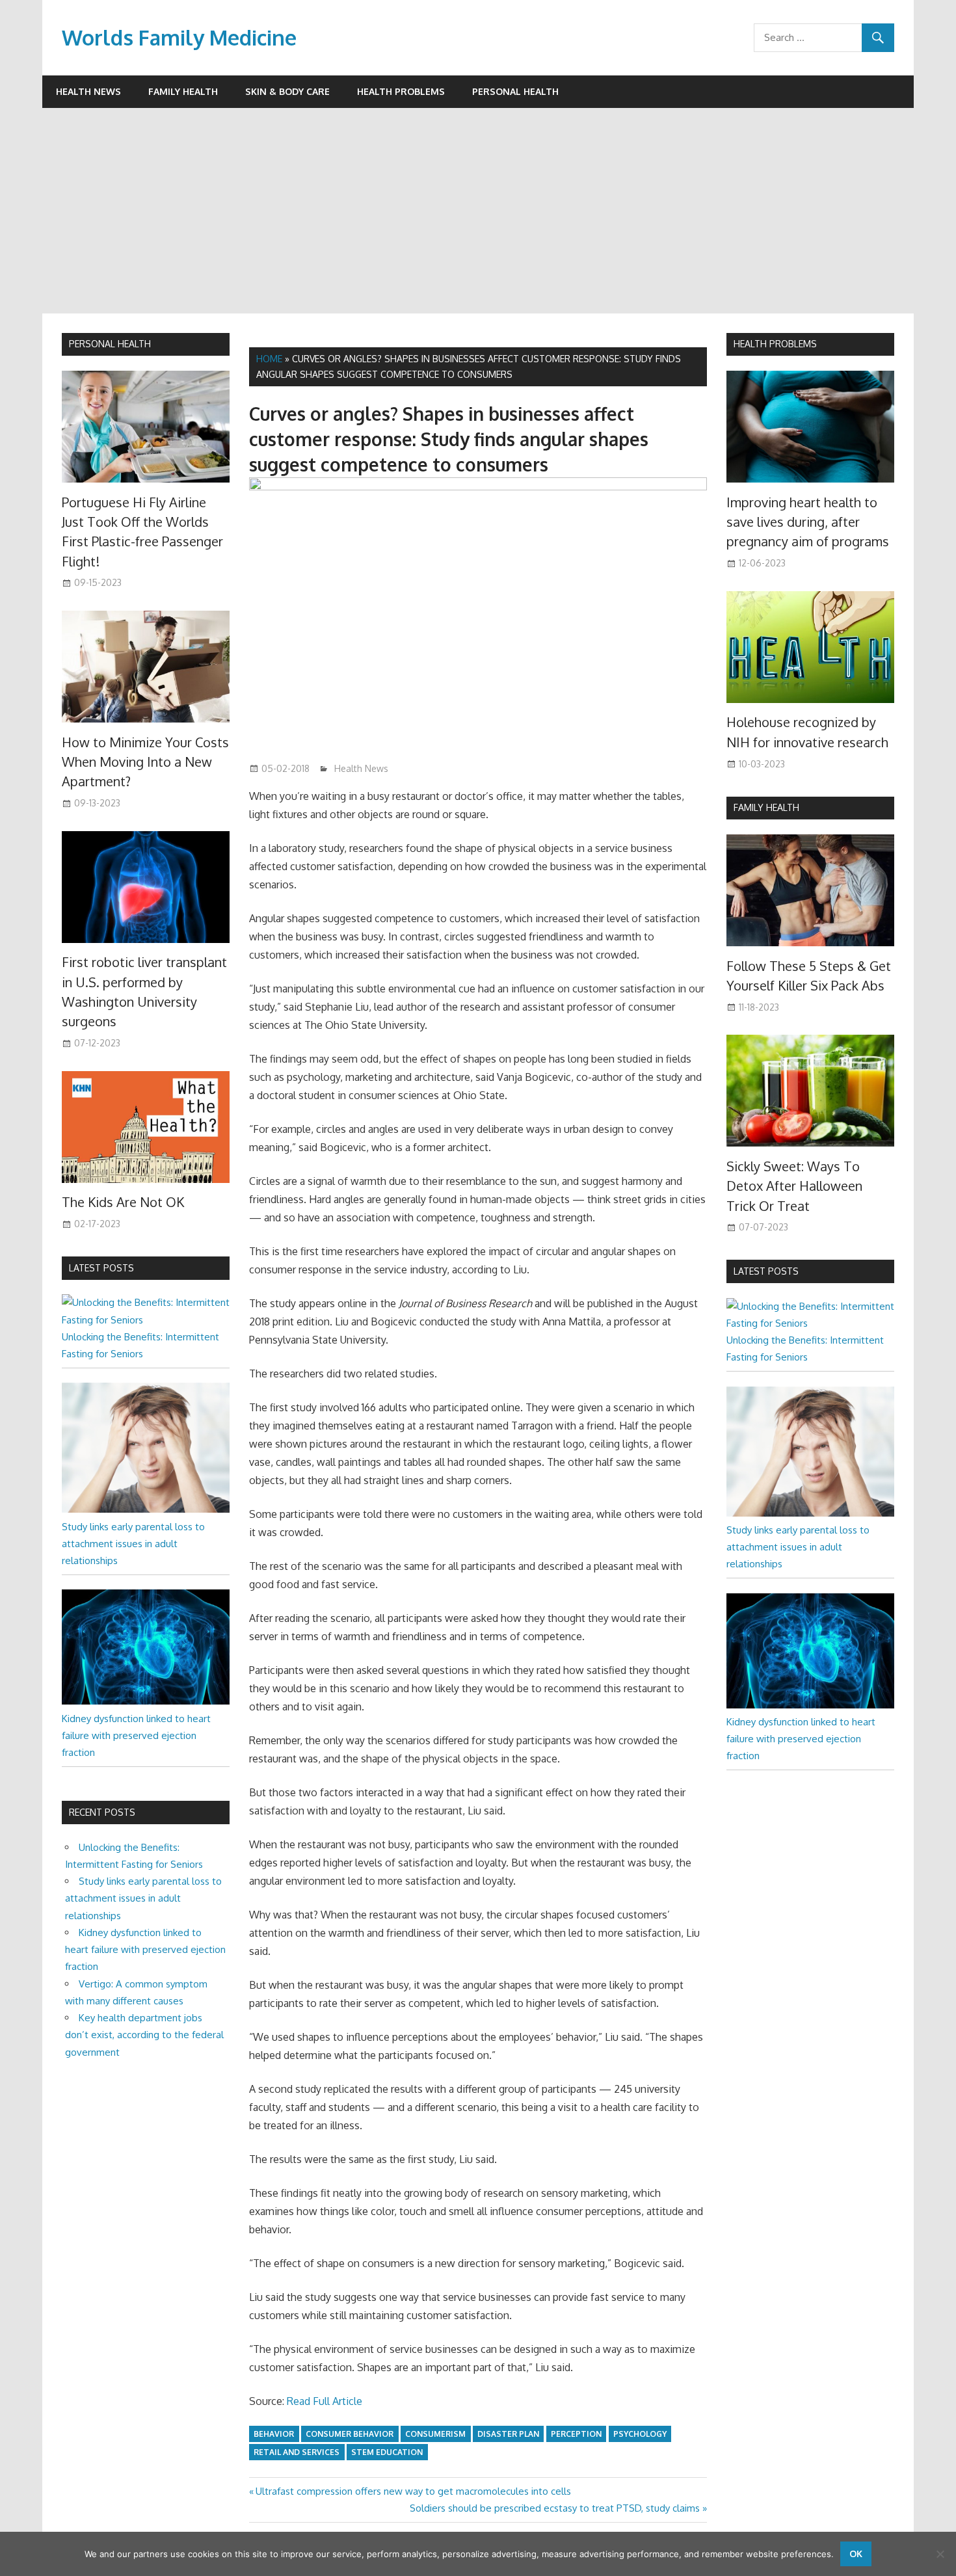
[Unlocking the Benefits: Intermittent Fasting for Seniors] (146, 1320)
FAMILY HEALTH (766, 807)
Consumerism (435, 2434)
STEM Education (387, 2452)
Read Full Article (325, 2401)
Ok (856, 2554)
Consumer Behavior (350, 2434)
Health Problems (401, 91)
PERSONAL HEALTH (110, 344)
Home (269, 359)
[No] (940, 2554)
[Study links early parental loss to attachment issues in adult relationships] (146, 1509)
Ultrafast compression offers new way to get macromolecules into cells (413, 2491)
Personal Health (515, 91)
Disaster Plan (508, 2434)
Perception (576, 2434)
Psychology (640, 2434)
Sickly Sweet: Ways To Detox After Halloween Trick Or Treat (794, 1186)
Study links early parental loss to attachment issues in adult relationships (133, 1544)
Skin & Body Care (287, 91)
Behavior (274, 2434)
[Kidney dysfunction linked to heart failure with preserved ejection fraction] (146, 1701)
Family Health (183, 91)
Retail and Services (297, 2452)
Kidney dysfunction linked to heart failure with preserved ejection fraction (136, 1736)
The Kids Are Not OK (123, 1202)
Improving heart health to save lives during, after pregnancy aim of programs (808, 522)
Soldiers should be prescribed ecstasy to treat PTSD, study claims (555, 2508)
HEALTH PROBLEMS (775, 344)
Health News (88, 91)
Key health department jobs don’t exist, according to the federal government (144, 2035)
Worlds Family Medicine (179, 37)
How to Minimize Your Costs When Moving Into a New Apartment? (145, 762)
